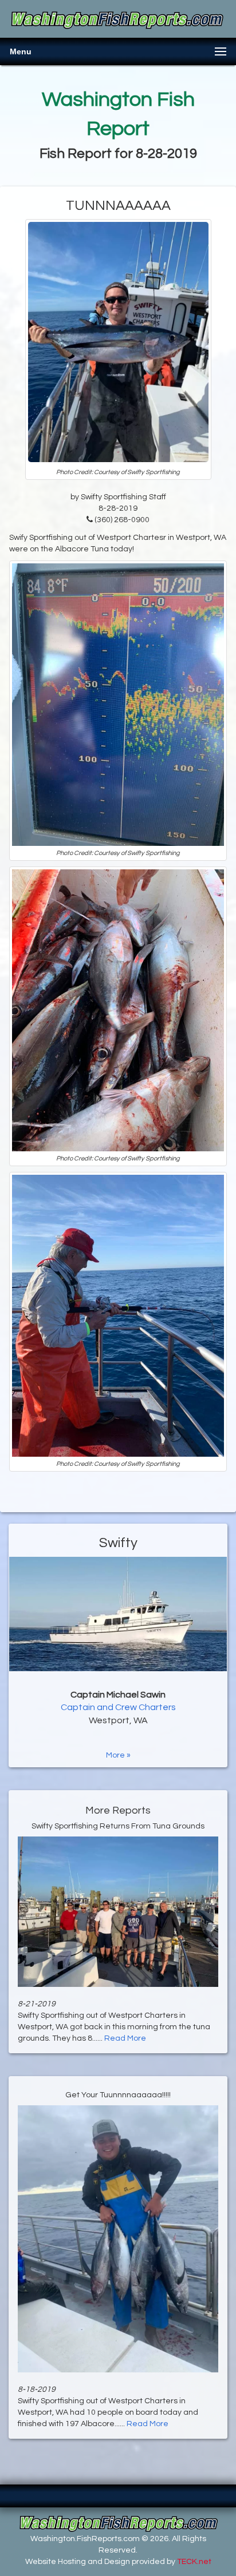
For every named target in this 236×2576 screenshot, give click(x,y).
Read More (125, 2038)
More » (118, 1755)
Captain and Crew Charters (118, 1707)
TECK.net (194, 2562)
